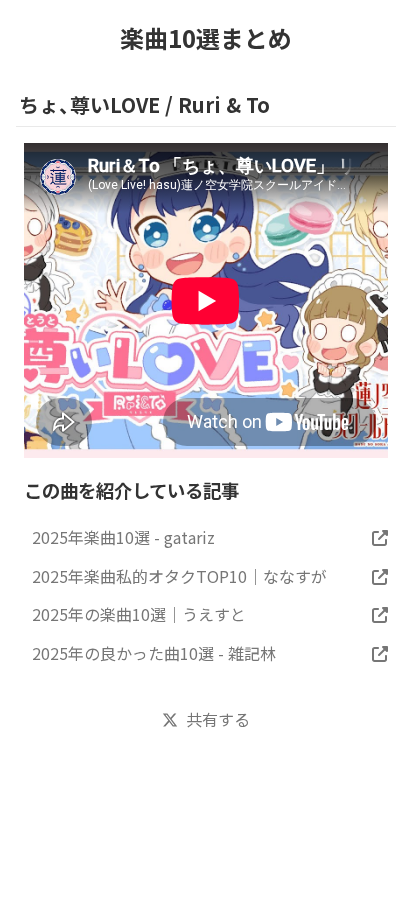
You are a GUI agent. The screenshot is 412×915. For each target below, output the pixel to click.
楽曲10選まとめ (206, 38)
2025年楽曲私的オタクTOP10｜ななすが (179, 576)
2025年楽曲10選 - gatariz (123, 537)
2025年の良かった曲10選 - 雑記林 (154, 653)
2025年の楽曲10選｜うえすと (139, 614)
